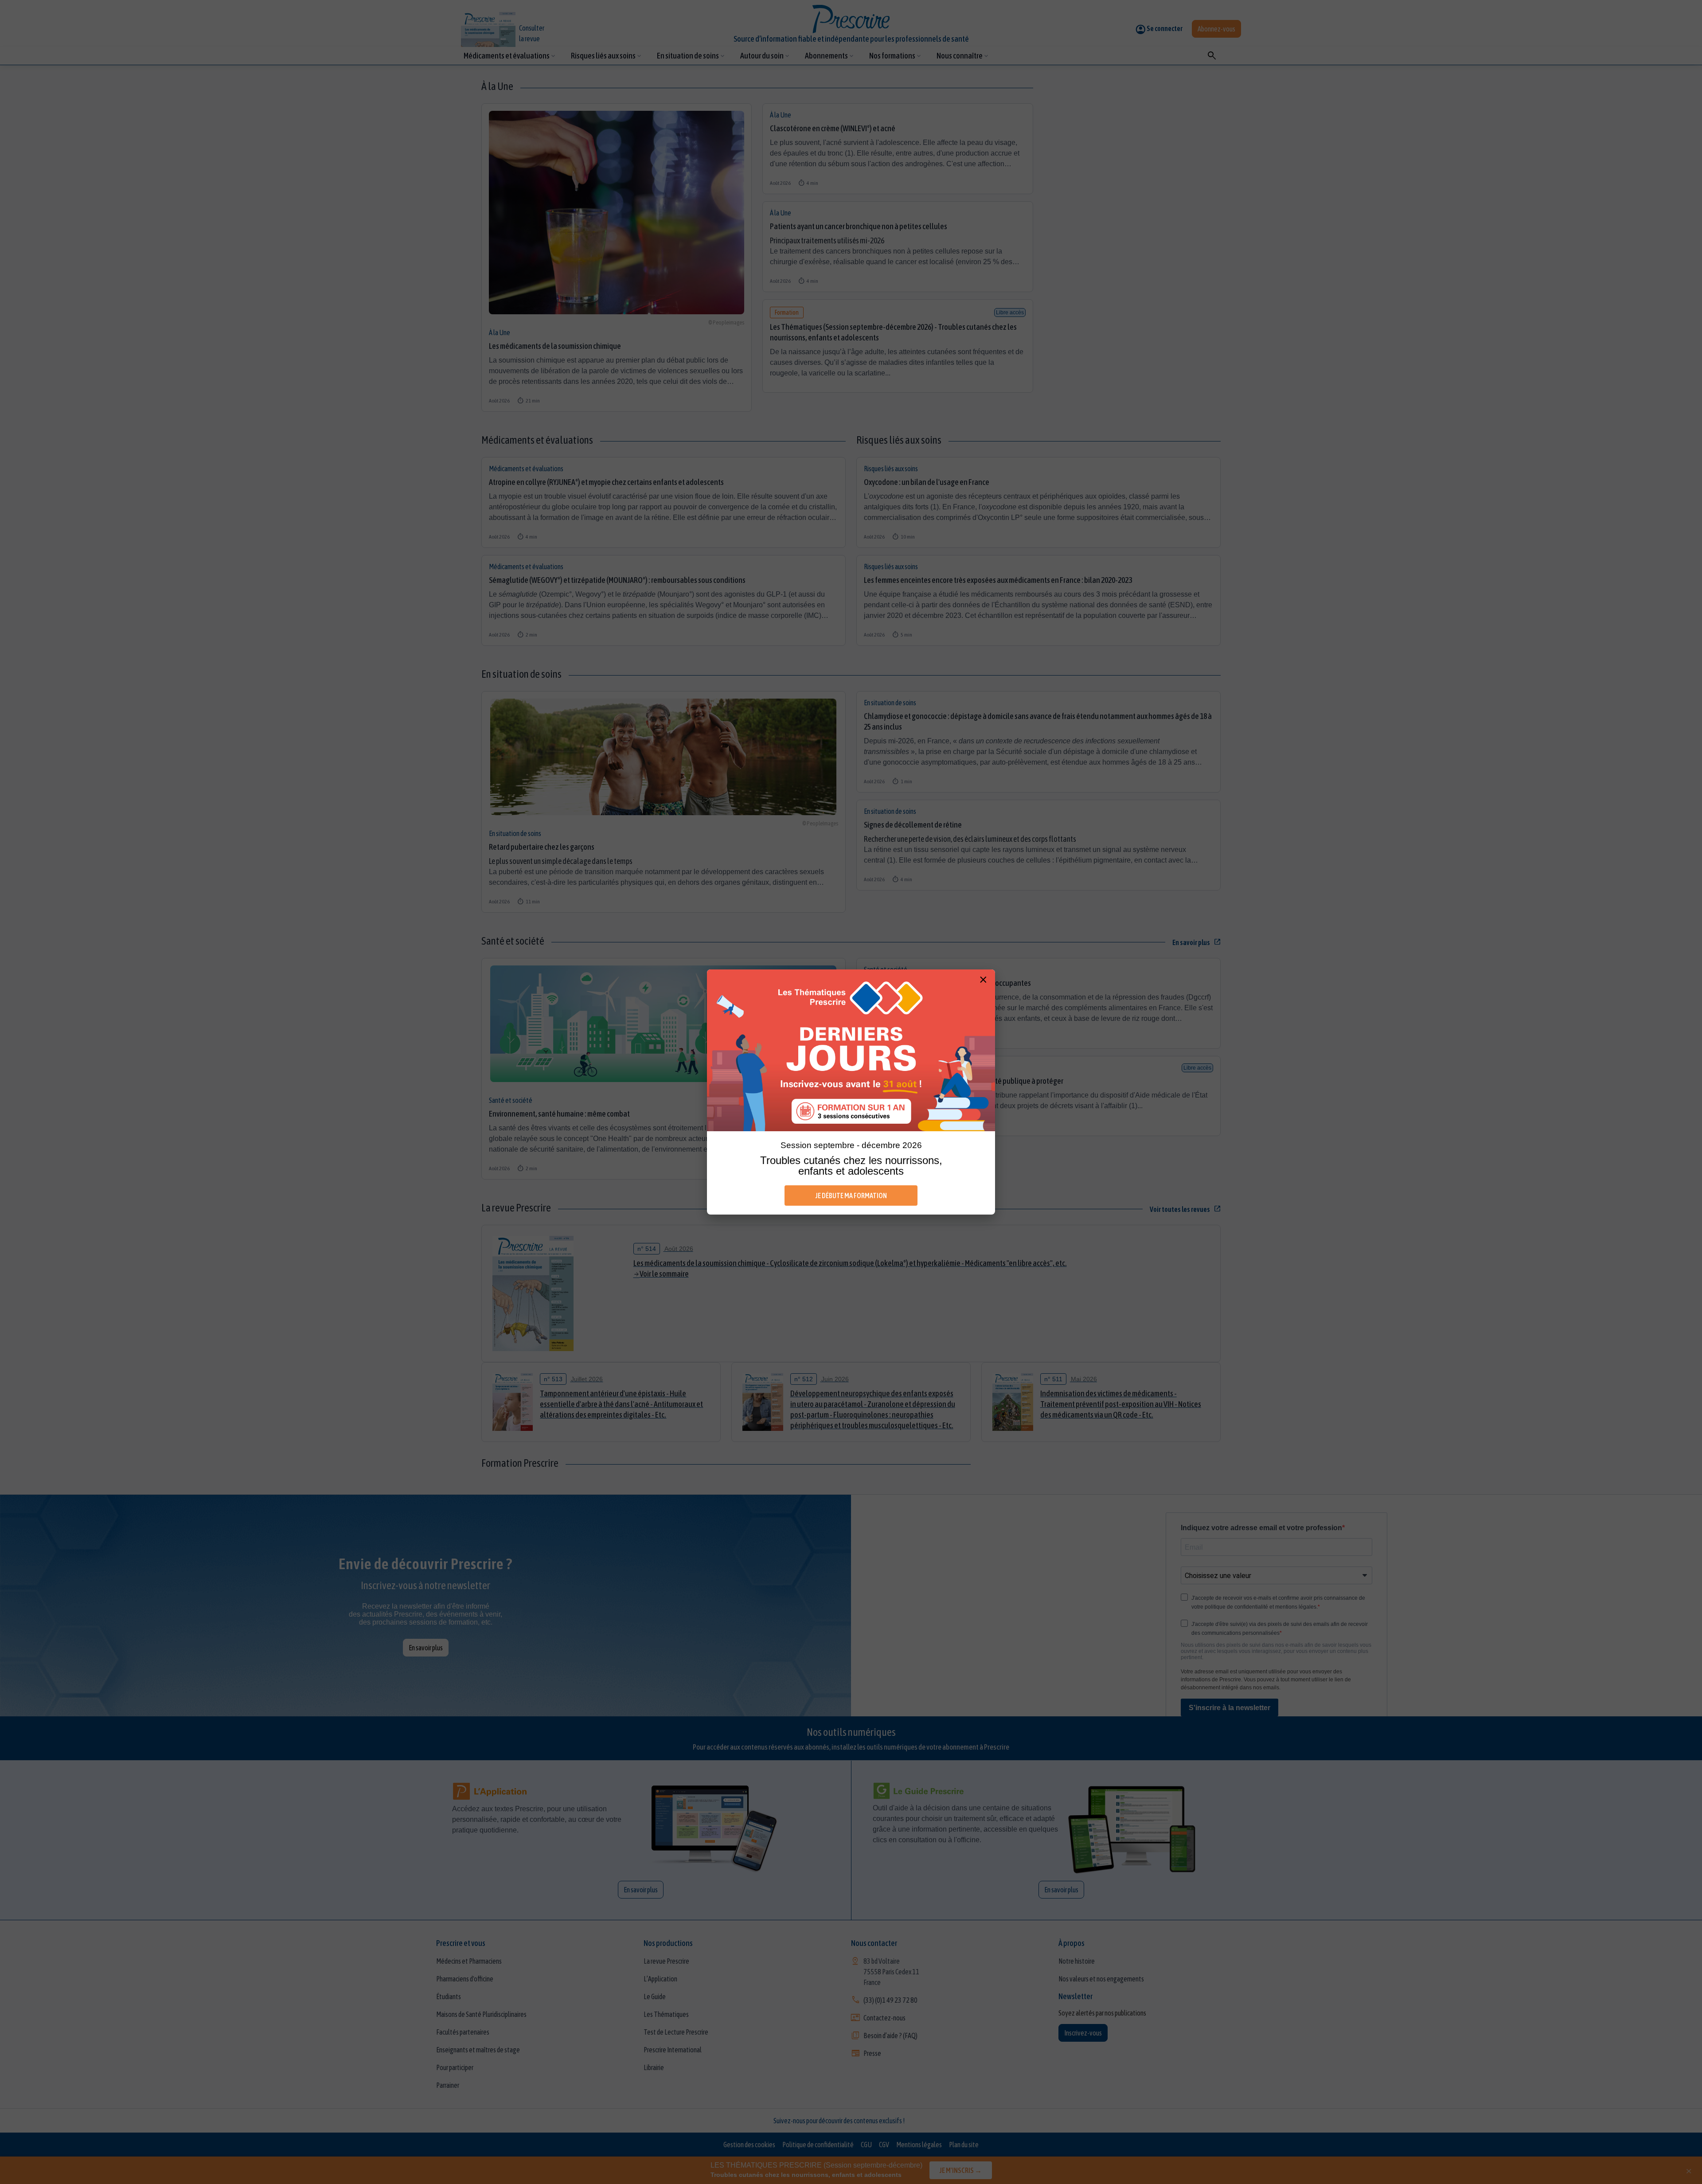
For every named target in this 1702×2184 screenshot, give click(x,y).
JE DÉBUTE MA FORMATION (851, 1196)
